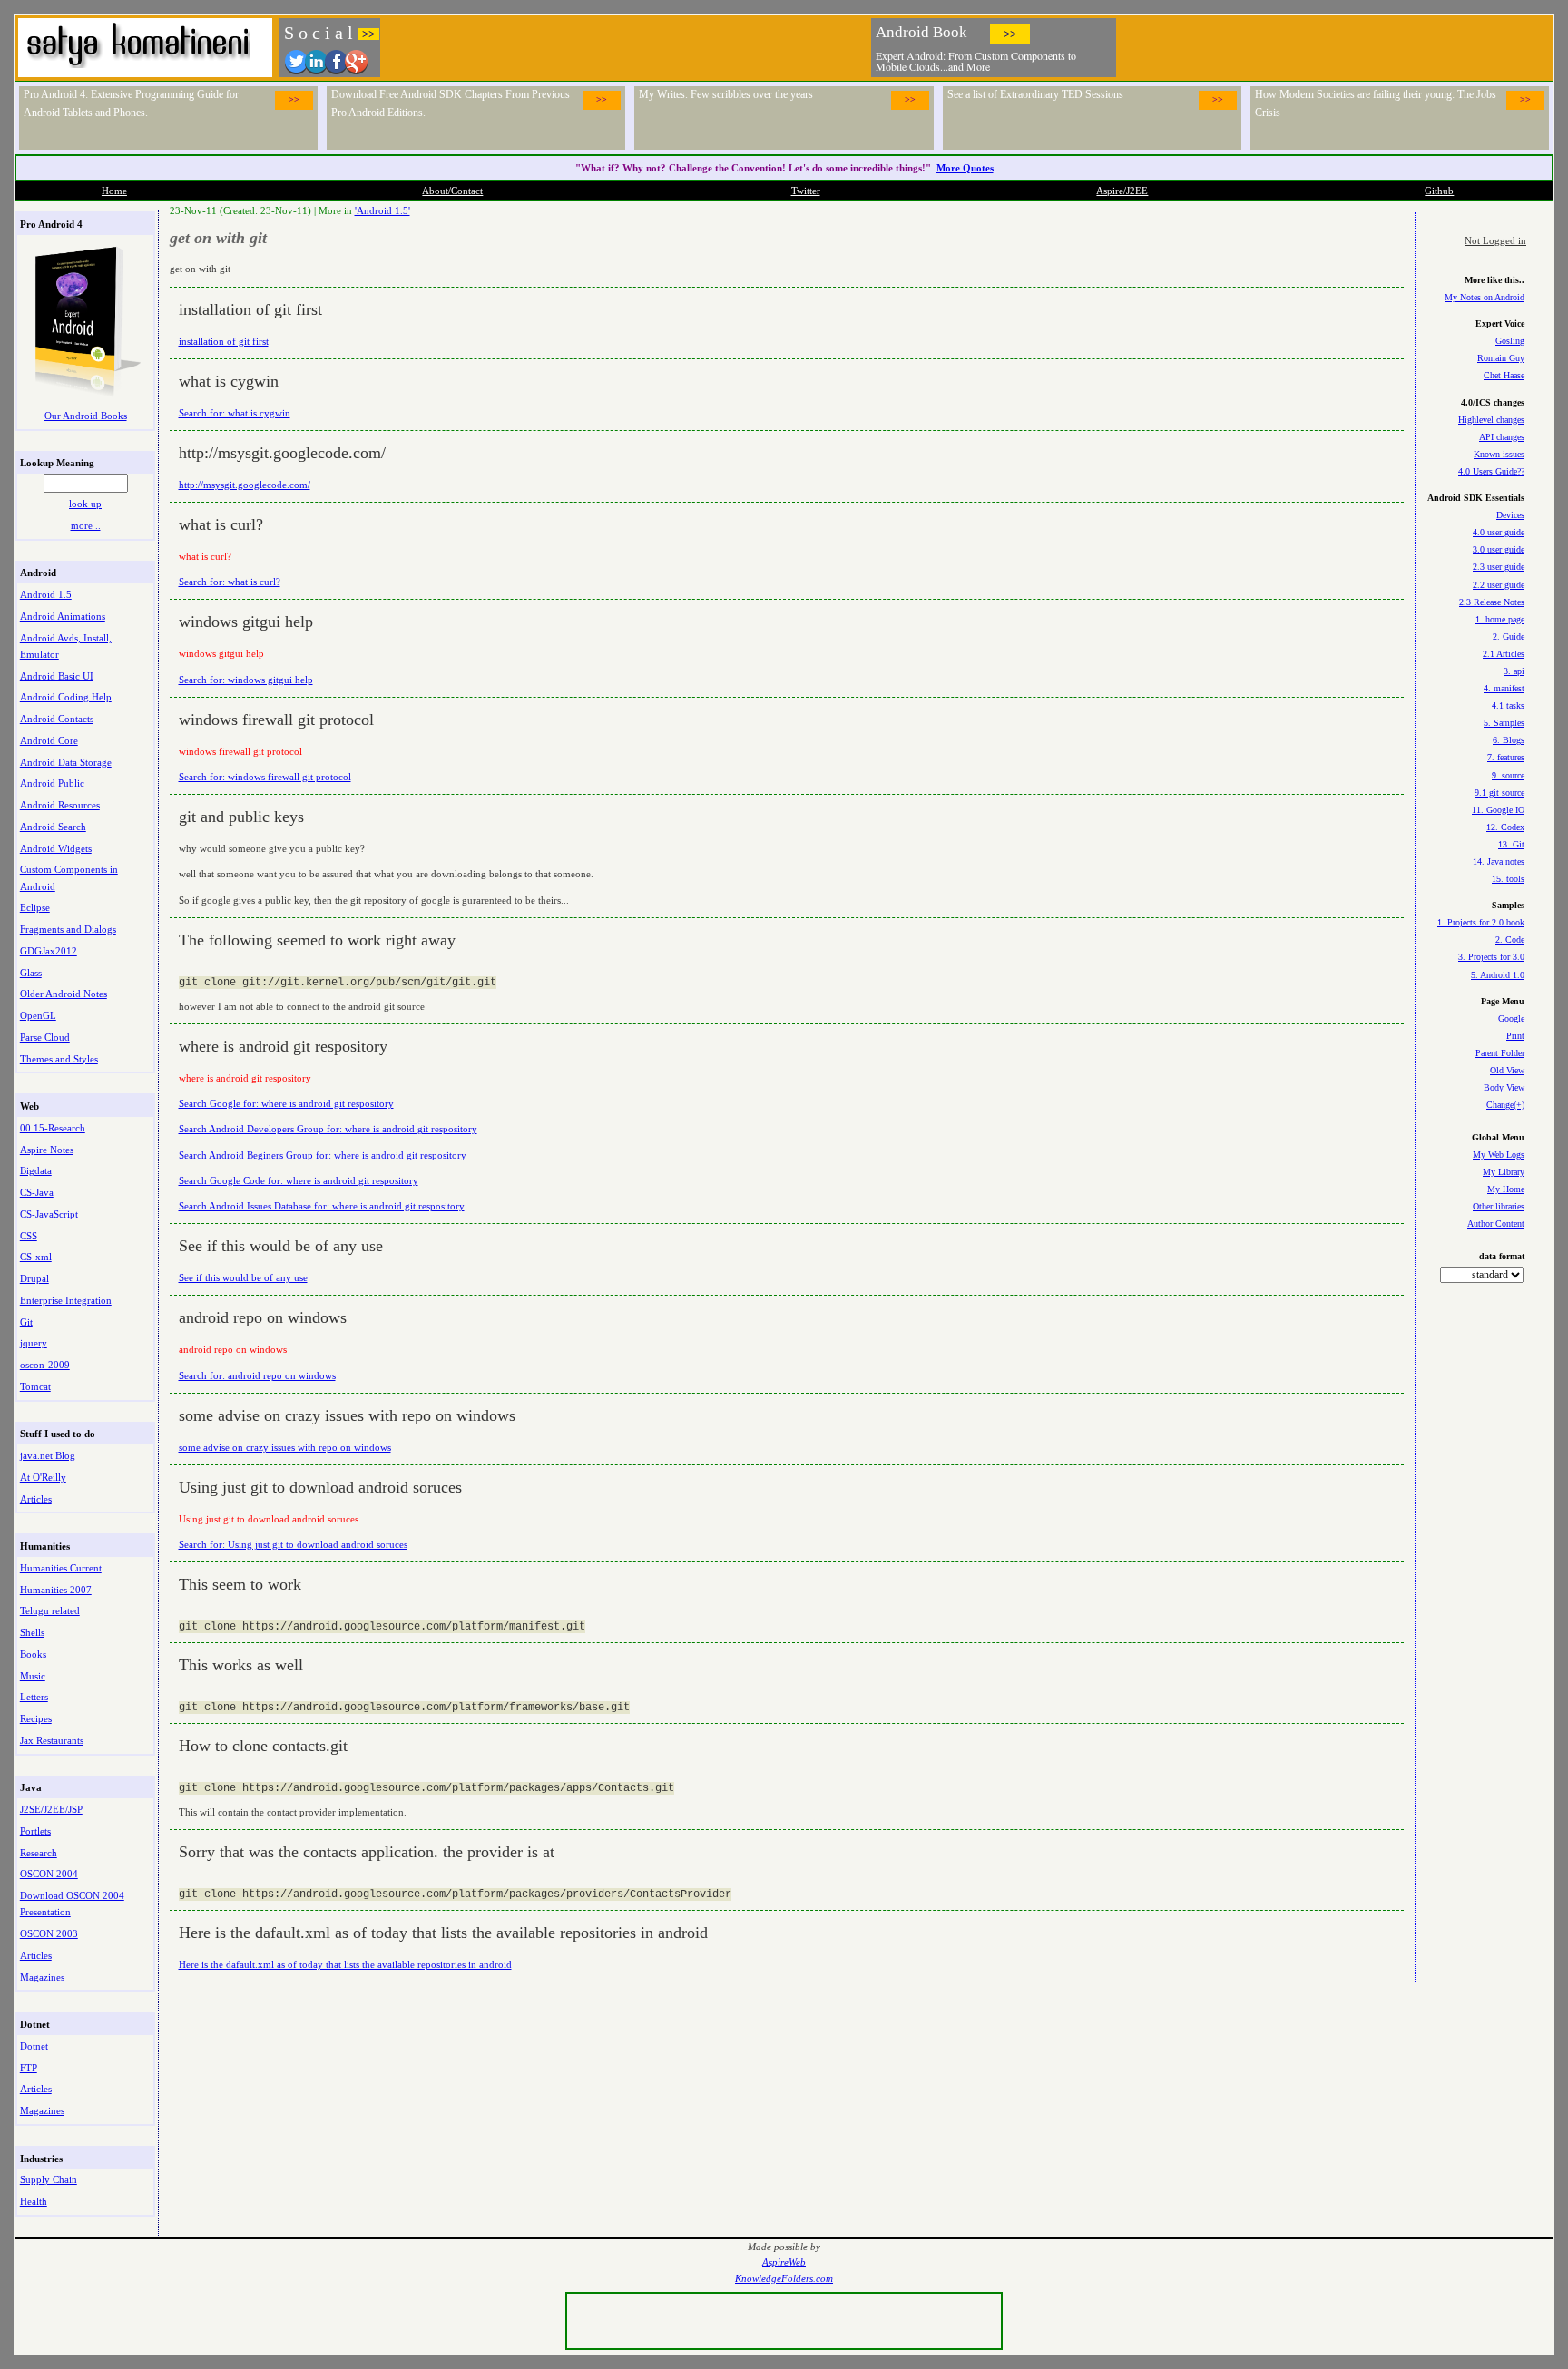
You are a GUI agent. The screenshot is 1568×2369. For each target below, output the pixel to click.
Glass (31, 973)
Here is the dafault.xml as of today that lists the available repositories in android (345, 1964)
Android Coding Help (66, 697)
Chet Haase (1504, 375)
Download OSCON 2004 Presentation (72, 1904)
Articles (36, 1499)
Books (33, 1654)
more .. (86, 525)
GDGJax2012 (49, 951)
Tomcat (35, 1386)
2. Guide (1509, 636)
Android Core (49, 740)
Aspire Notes (47, 1150)
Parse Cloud (45, 1037)
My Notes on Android (1485, 297)
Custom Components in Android (69, 877)
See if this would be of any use (243, 1277)
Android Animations (63, 616)
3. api (1514, 671)
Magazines (42, 1977)
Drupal (34, 1278)
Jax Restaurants (52, 1740)
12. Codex (1505, 827)
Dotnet (34, 2046)
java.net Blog (48, 1455)
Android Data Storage (66, 762)
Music (33, 1676)
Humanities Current (61, 1568)
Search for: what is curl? (230, 582)
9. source (1508, 775)
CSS (29, 1236)
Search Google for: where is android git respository (286, 1103)
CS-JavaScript (49, 1214)
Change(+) (1505, 1105)
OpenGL (38, 1015)
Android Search (53, 827)
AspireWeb (784, 2262)
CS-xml (36, 1257)
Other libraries (1499, 1206)
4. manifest (1504, 688)
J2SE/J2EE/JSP (51, 1809)
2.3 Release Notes (1492, 602)
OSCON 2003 (49, 1933)
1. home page (1500, 619)
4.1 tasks (1508, 705)
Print (1515, 1036)
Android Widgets (56, 848)
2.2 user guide (1499, 585)
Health (34, 2201)
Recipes (36, 1718)
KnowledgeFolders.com (784, 2279)
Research (39, 1853)
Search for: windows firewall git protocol (265, 777)
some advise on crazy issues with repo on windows (285, 1447)
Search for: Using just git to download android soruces (293, 1544)
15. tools (1508, 879)
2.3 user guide (1499, 567)
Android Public (52, 783)
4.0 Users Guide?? (1491, 471)
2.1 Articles (1504, 654)
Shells (32, 1632)
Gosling (1510, 341)
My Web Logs (1499, 1155)
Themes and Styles (59, 1059)
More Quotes (965, 168)
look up (85, 504)
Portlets (35, 1831)
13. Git (1511, 844)
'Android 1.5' (382, 210)
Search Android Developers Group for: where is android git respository (328, 1129)
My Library (1504, 1172)
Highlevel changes (1491, 420)
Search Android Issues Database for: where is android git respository (322, 1206)
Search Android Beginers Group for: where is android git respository (323, 1155)
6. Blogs (1509, 740)
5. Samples (1504, 723)
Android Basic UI (57, 676)
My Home (1506, 1189)
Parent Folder (1500, 1053)
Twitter (806, 191)
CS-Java (37, 1192)
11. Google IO (1498, 810)
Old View (1507, 1070)
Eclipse (35, 907)
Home (114, 191)
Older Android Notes (64, 994)
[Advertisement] (1336, 45)
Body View (1504, 1087)
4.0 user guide (1499, 532)
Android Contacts (57, 719)
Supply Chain (49, 2179)
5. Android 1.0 (1498, 975)
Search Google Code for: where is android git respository (299, 1180)
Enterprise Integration (66, 1300)
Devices (1510, 515)
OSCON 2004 (49, 1874)
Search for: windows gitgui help (246, 680)
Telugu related (50, 1610)
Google (1511, 1018)
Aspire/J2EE (1122, 191)
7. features (1506, 757)
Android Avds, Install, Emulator (66, 646)
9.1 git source (1499, 793)
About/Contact (452, 191)
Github (1439, 191)
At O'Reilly (43, 1477)
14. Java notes (1499, 861)
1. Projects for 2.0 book (1481, 922)
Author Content (1496, 1224)
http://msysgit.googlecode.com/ (245, 485)
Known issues (1499, 454)
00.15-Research (53, 1128)
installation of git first (224, 341)
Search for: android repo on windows (257, 1375)
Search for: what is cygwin (235, 413)
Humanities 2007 (56, 1590)
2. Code (1510, 940)
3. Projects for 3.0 (1491, 957)
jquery (34, 1343)
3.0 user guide (1499, 549)
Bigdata (36, 1170)
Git (26, 1322)
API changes (1502, 437)
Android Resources (60, 805)
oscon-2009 (45, 1365)
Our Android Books (86, 416)
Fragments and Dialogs (68, 929)
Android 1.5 (46, 594)
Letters (34, 1697)
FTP (29, 2068)
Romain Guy (1501, 358)
